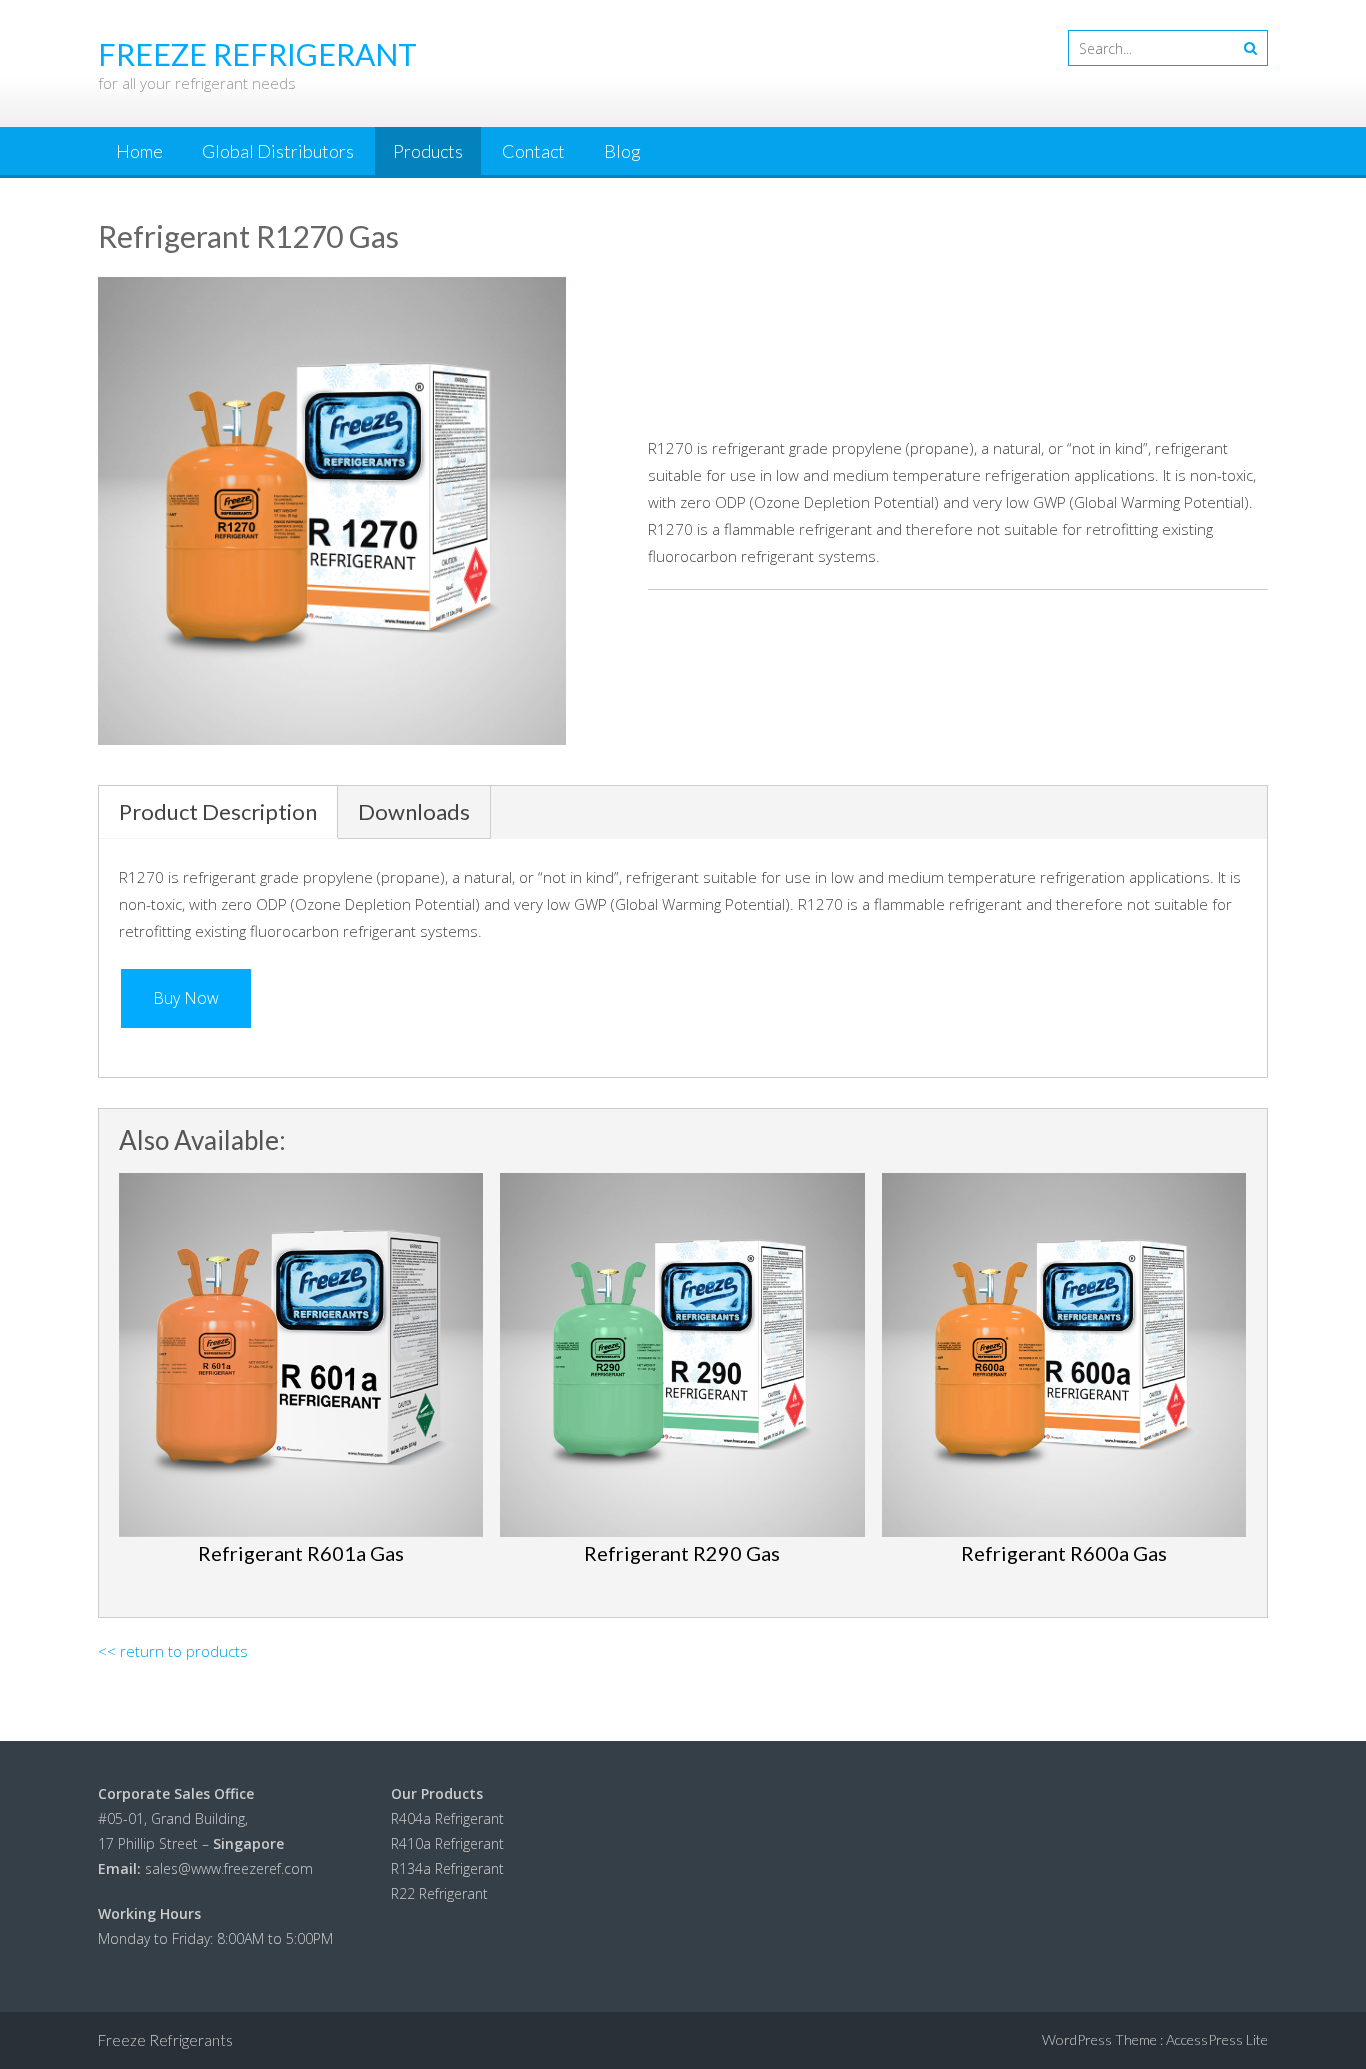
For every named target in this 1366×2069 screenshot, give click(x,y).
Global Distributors (278, 151)
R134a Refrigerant (447, 1868)
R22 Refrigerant (439, 1893)
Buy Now (186, 998)
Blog (622, 151)
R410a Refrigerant (447, 1843)
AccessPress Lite (1217, 2039)
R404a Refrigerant (447, 1818)
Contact (533, 151)
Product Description (218, 811)
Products (428, 151)
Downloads (414, 811)
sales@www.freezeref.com (229, 1868)
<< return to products (173, 1651)
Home (139, 151)
